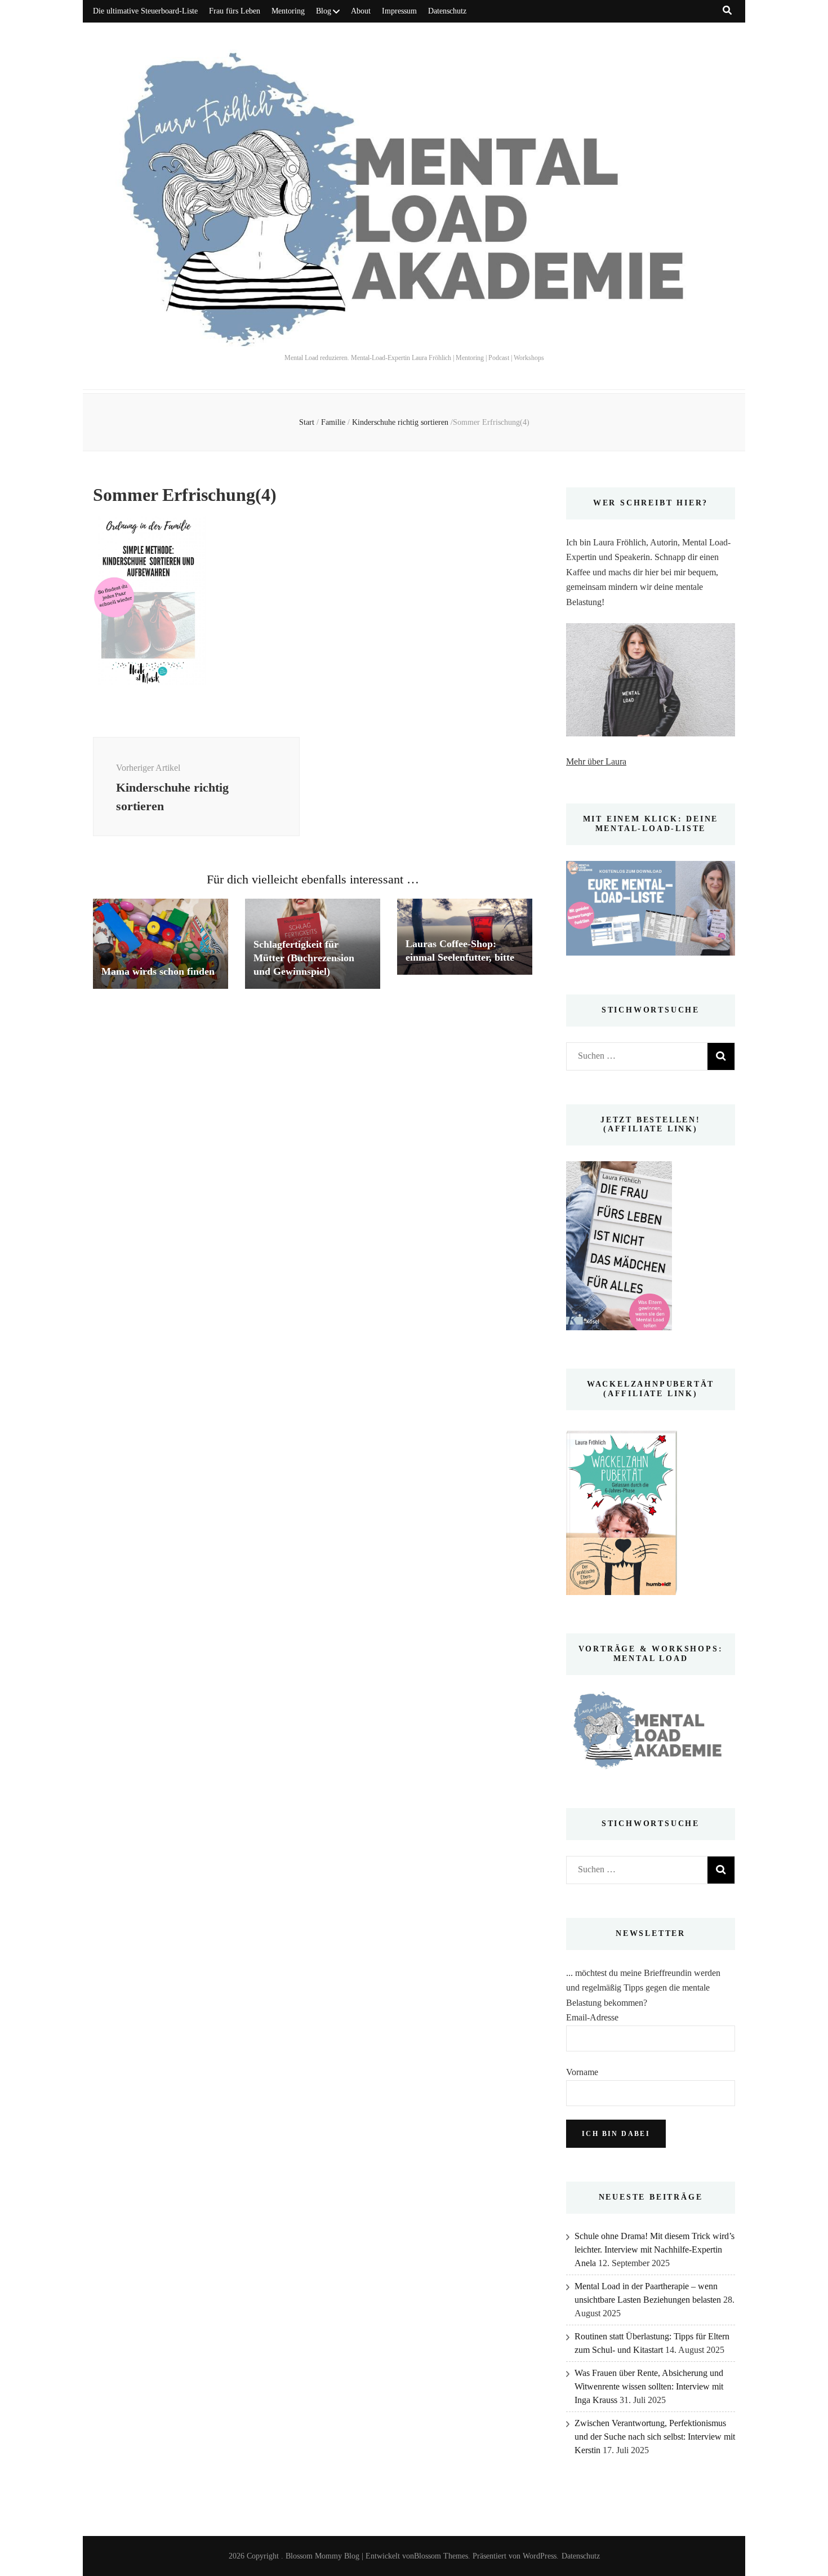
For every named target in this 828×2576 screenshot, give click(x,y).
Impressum (399, 11)
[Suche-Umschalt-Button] (727, 10)
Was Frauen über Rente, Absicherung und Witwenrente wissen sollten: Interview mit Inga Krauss (649, 2386)
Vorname (582, 2072)
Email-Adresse (592, 2017)
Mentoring (288, 11)
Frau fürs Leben (235, 11)
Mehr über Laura (596, 761)
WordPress (540, 2556)
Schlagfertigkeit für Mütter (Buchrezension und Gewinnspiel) (304, 958)
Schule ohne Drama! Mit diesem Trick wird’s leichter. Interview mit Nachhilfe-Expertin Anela (655, 2249)
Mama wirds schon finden (158, 971)
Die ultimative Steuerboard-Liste (145, 11)
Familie (333, 422)
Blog (324, 11)
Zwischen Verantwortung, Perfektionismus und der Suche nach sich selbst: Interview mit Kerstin (655, 2437)
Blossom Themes (441, 2556)
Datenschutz (447, 11)
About (361, 11)
